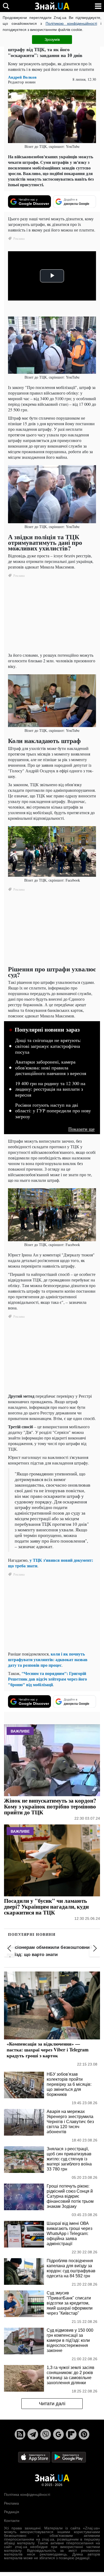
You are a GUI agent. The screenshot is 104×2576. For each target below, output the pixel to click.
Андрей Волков (22, 77)
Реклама (11, 2503)
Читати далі (52, 2404)
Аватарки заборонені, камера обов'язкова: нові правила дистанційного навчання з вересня (51, 1068)
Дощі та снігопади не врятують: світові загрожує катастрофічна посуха (48, 1046)
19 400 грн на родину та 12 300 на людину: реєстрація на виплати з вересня (50, 1089)
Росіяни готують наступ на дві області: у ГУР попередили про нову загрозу (53, 1111)
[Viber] (46, 2434)
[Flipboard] (71, 2434)
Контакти (12, 2521)
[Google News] (58, 2434)
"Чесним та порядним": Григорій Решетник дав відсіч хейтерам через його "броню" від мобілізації (47, 1679)
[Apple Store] (35, 2457)
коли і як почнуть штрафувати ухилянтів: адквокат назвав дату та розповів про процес (48, 1659)
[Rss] (20, 2434)
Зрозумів (52, 39)
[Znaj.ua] (52, 6)
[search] (6, 6)
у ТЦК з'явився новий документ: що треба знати (51, 1563)
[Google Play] (69, 2457)
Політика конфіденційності (27, 2494)
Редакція (12, 2512)
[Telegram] (33, 2434)
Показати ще (81, 1129)
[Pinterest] (84, 2434)
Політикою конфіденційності (71, 23)
